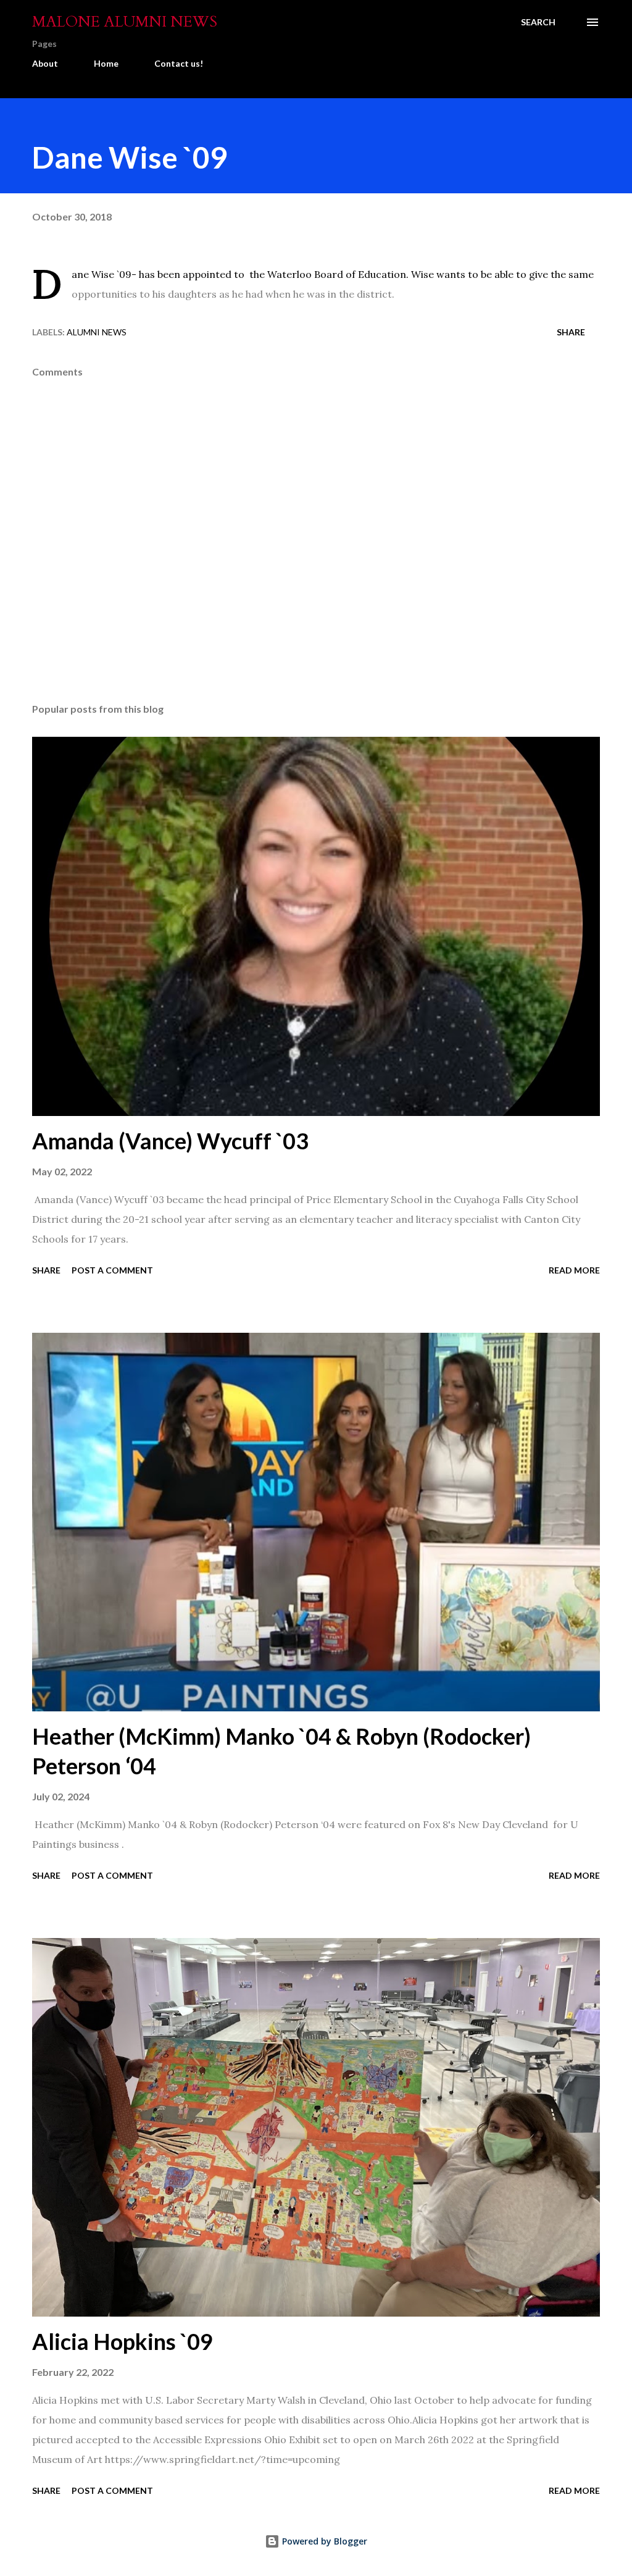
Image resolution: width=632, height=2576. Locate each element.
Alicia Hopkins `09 (123, 2341)
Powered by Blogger (323, 2541)
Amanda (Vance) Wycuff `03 (170, 1141)
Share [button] (571, 332)
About (45, 63)
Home (106, 63)
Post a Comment (112, 1270)
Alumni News (97, 332)
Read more (574, 1270)
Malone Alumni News (125, 22)
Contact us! (179, 63)
